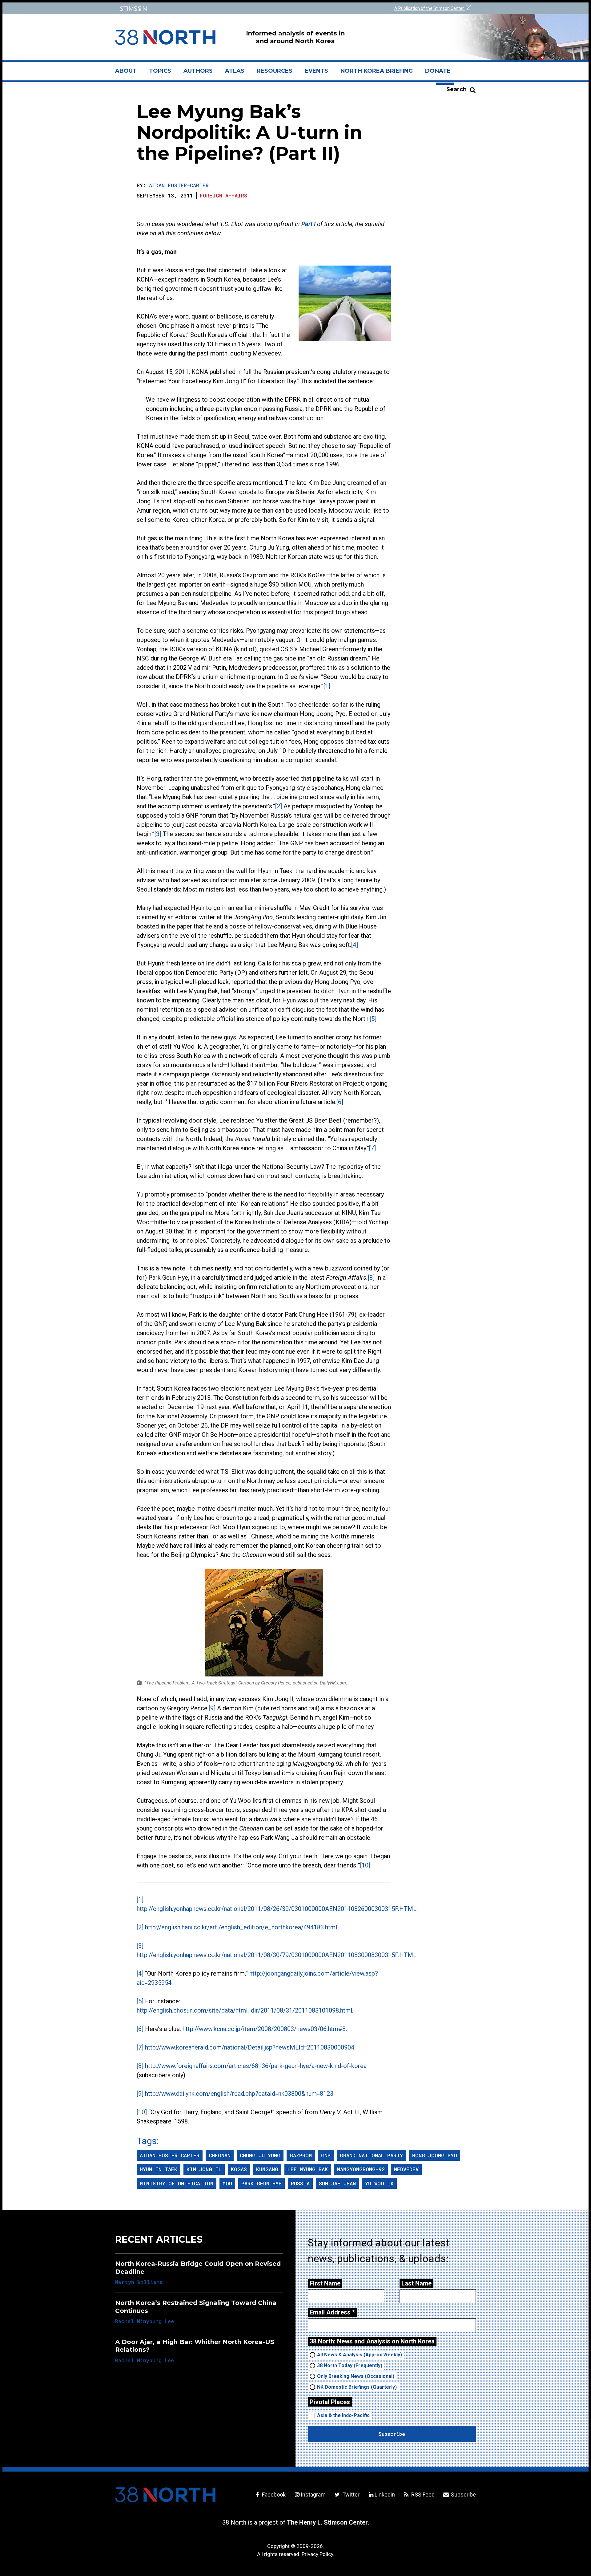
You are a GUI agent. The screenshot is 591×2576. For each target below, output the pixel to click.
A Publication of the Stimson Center (430, 8)
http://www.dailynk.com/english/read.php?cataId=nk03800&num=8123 (239, 2094)
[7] (372, 1148)
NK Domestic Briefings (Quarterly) (357, 2387)
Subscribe (463, 2495)
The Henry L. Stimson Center (327, 2522)
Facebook (273, 2495)
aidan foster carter (170, 2155)
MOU (227, 2183)
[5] (373, 1019)
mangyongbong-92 (361, 2169)
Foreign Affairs (223, 195)
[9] (212, 1708)
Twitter (350, 2495)
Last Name (416, 2283)
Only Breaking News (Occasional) (356, 2376)
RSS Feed (422, 2495)
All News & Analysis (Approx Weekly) (360, 2355)
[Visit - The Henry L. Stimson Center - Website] (204, 8)
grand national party (371, 2155)
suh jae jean (337, 2183)
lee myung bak (308, 2169)
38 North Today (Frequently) (350, 2365)
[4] (355, 945)
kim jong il (204, 2169)
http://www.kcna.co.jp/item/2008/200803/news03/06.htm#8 (264, 2029)
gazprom (301, 2155)
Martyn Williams (139, 2282)
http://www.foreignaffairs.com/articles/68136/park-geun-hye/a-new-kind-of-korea (256, 2066)
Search (456, 89)
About (129, 73)
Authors (198, 71)
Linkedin (385, 2495)
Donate (438, 71)
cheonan (220, 2155)
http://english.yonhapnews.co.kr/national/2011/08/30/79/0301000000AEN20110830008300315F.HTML (277, 1955)
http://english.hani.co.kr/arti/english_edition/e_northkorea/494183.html (241, 1927)
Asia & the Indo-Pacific (343, 2415)
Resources (275, 71)
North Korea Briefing (377, 71)
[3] (158, 834)
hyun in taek (159, 2169)
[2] (279, 806)
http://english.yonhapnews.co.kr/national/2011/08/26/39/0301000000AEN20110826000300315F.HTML (277, 1909)
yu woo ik (379, 2183)
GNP (326, 2155)
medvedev (406, 2169)
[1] (327, 686)
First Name (325, 2283)
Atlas (235, 71)
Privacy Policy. (318, 2554)
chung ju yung (260, 2155)
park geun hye (261, 2183)
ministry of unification (177, 2183)
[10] (365, 1865)
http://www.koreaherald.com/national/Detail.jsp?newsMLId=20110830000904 (250, 2047)
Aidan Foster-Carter (179, 185)
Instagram (313, 2495)
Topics (160, 71)
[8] (371, 1278)
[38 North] (165, 2495)
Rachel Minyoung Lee (145, 2321)
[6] (340, 1102)
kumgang (267, 2169)
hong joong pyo (435, 2155)
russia (300, 2183)
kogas (239, 2169)
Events (316, 71)
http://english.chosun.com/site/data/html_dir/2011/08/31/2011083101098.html (244, 2010)
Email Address (332, 2312)
